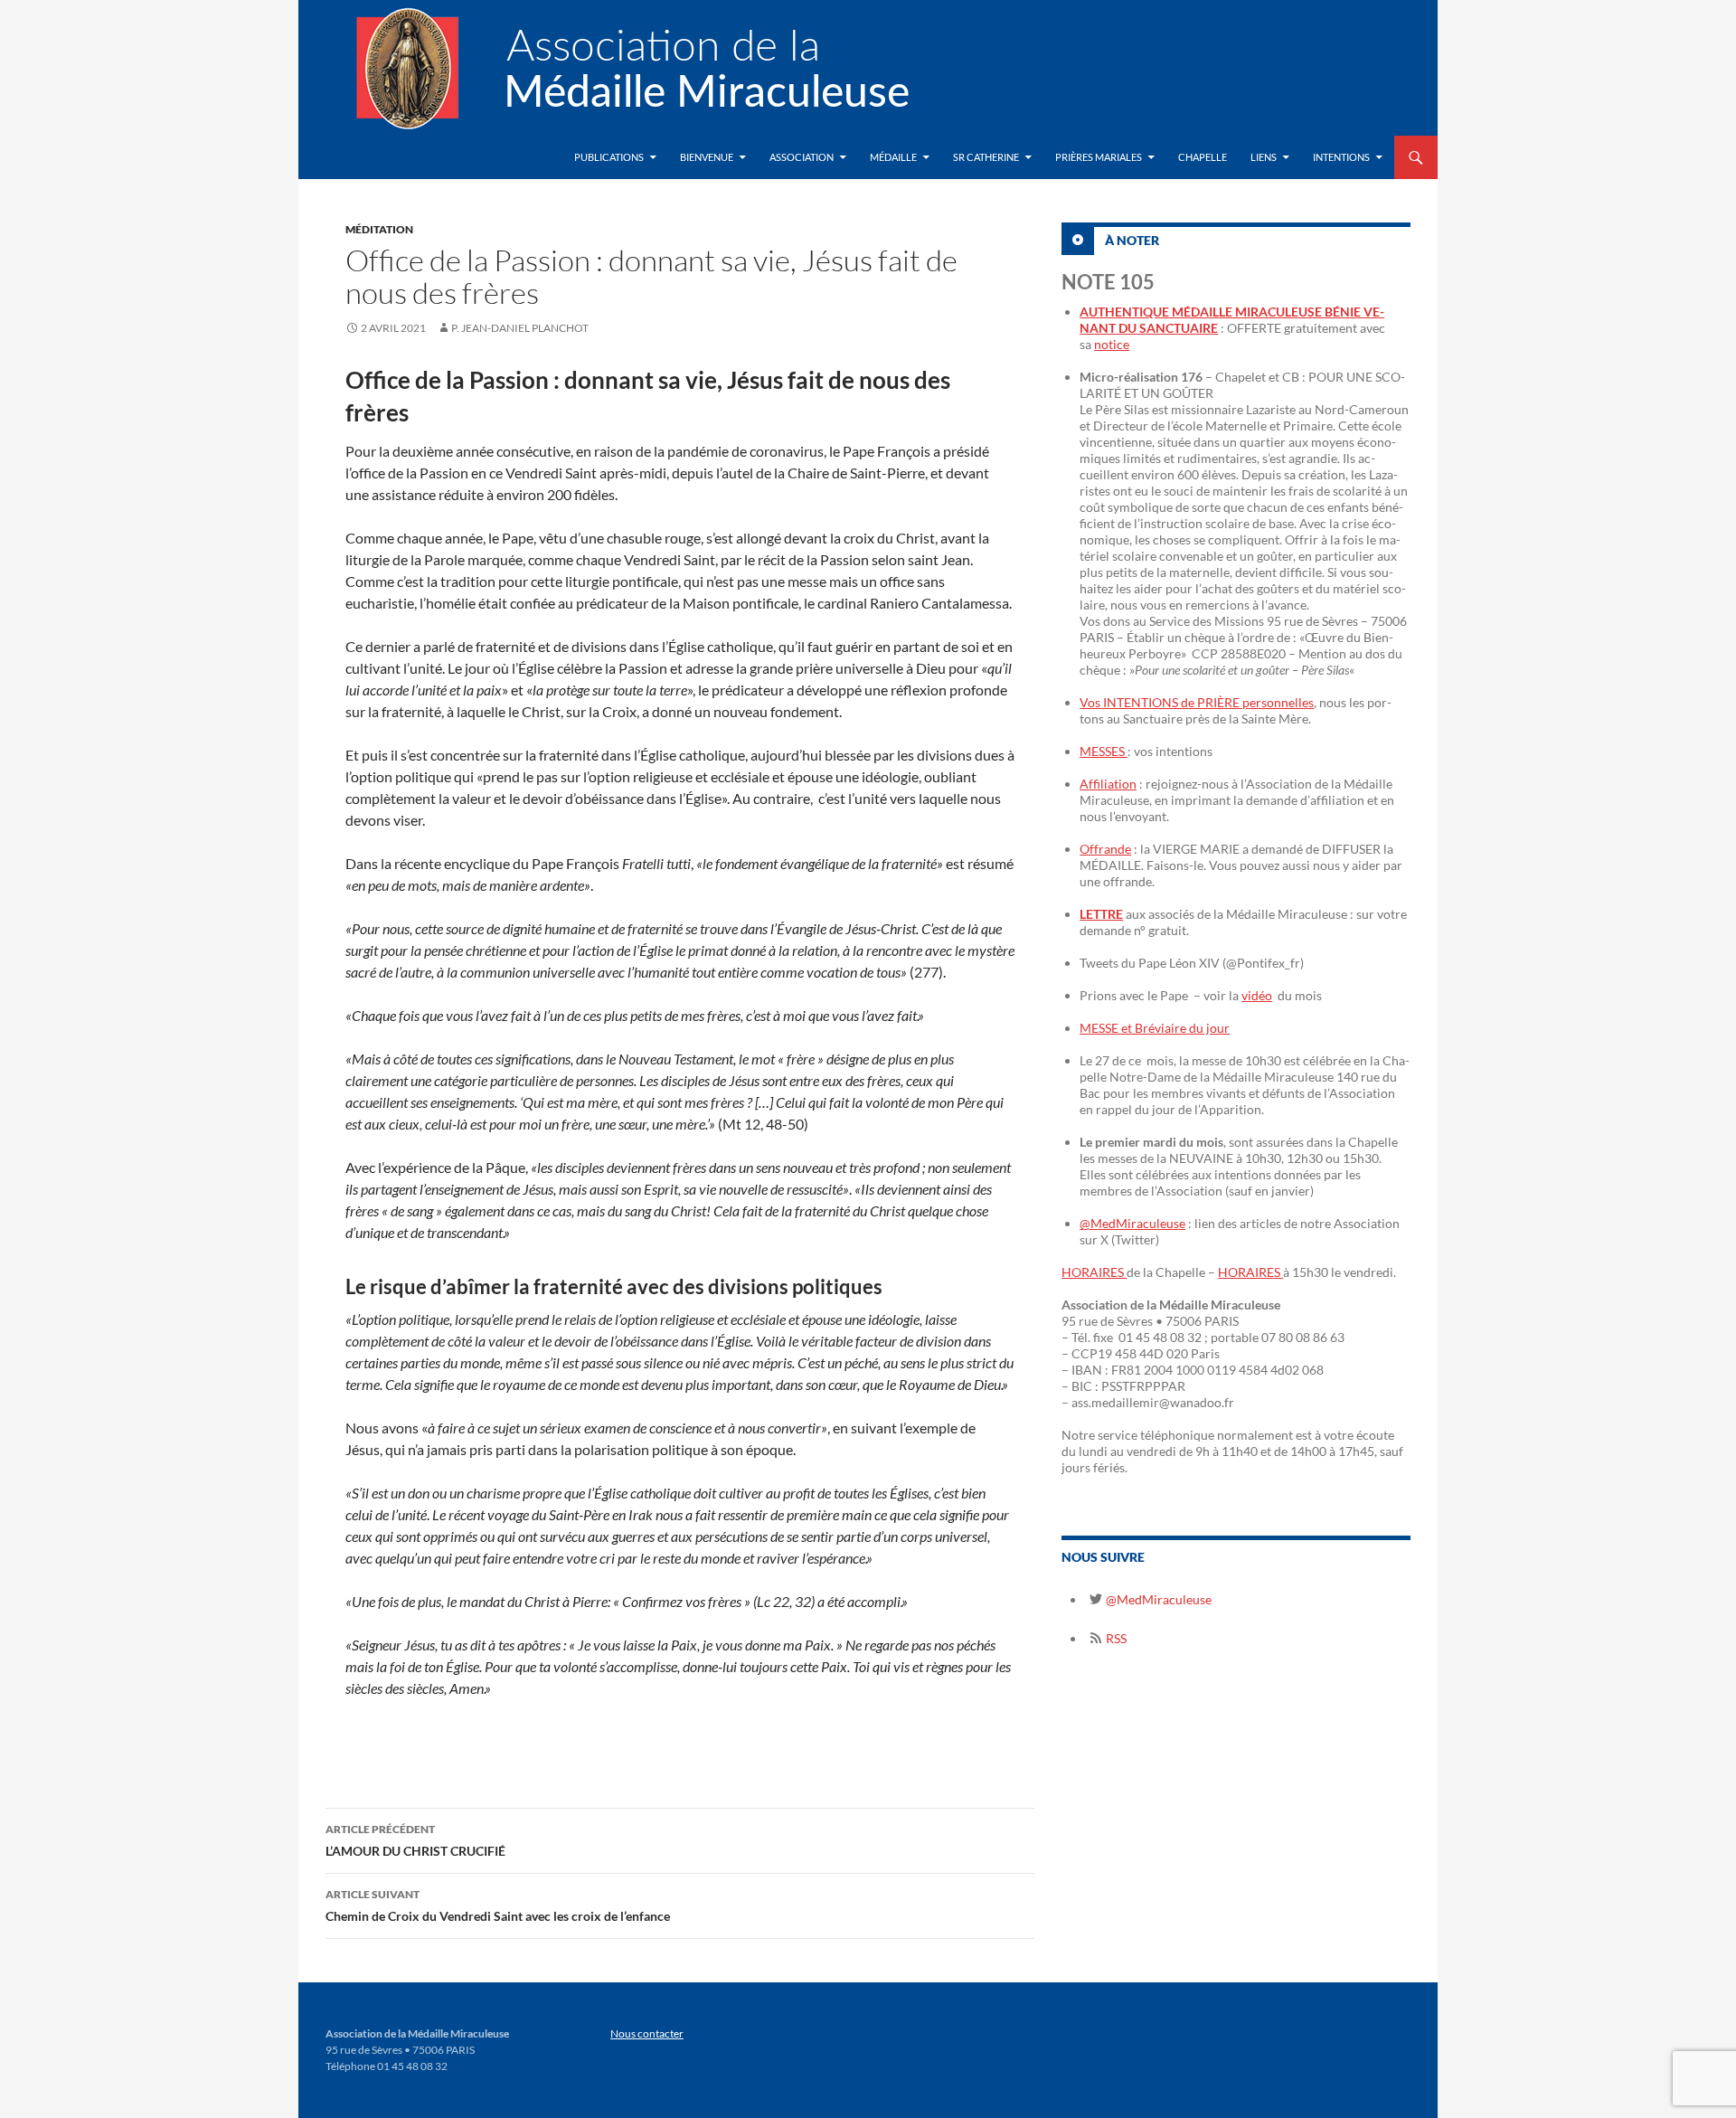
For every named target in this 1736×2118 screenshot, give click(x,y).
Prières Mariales (1099, 157)
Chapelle (1203, 157)
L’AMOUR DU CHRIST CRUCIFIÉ (415, 1840)
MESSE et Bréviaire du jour (1155, 1028)
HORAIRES (1094, 1272)
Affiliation (1108, 784)
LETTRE (1101, 914)
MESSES (1104, 751)
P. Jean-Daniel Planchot (520, 328)
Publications (609, 157)
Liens (1264, 157)
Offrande (1105, 849)
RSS (1115, 1638)
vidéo (1257, 995)
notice (1112, 344)
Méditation (379, 229)
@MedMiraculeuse (1132, 1223)
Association (802, 157)
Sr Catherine (986, 157)
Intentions (1341, 157)
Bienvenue (707, 157)
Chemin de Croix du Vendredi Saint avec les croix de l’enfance (498, 1905)
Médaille (893, 157)
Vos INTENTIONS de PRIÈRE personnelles (1197, 702)
